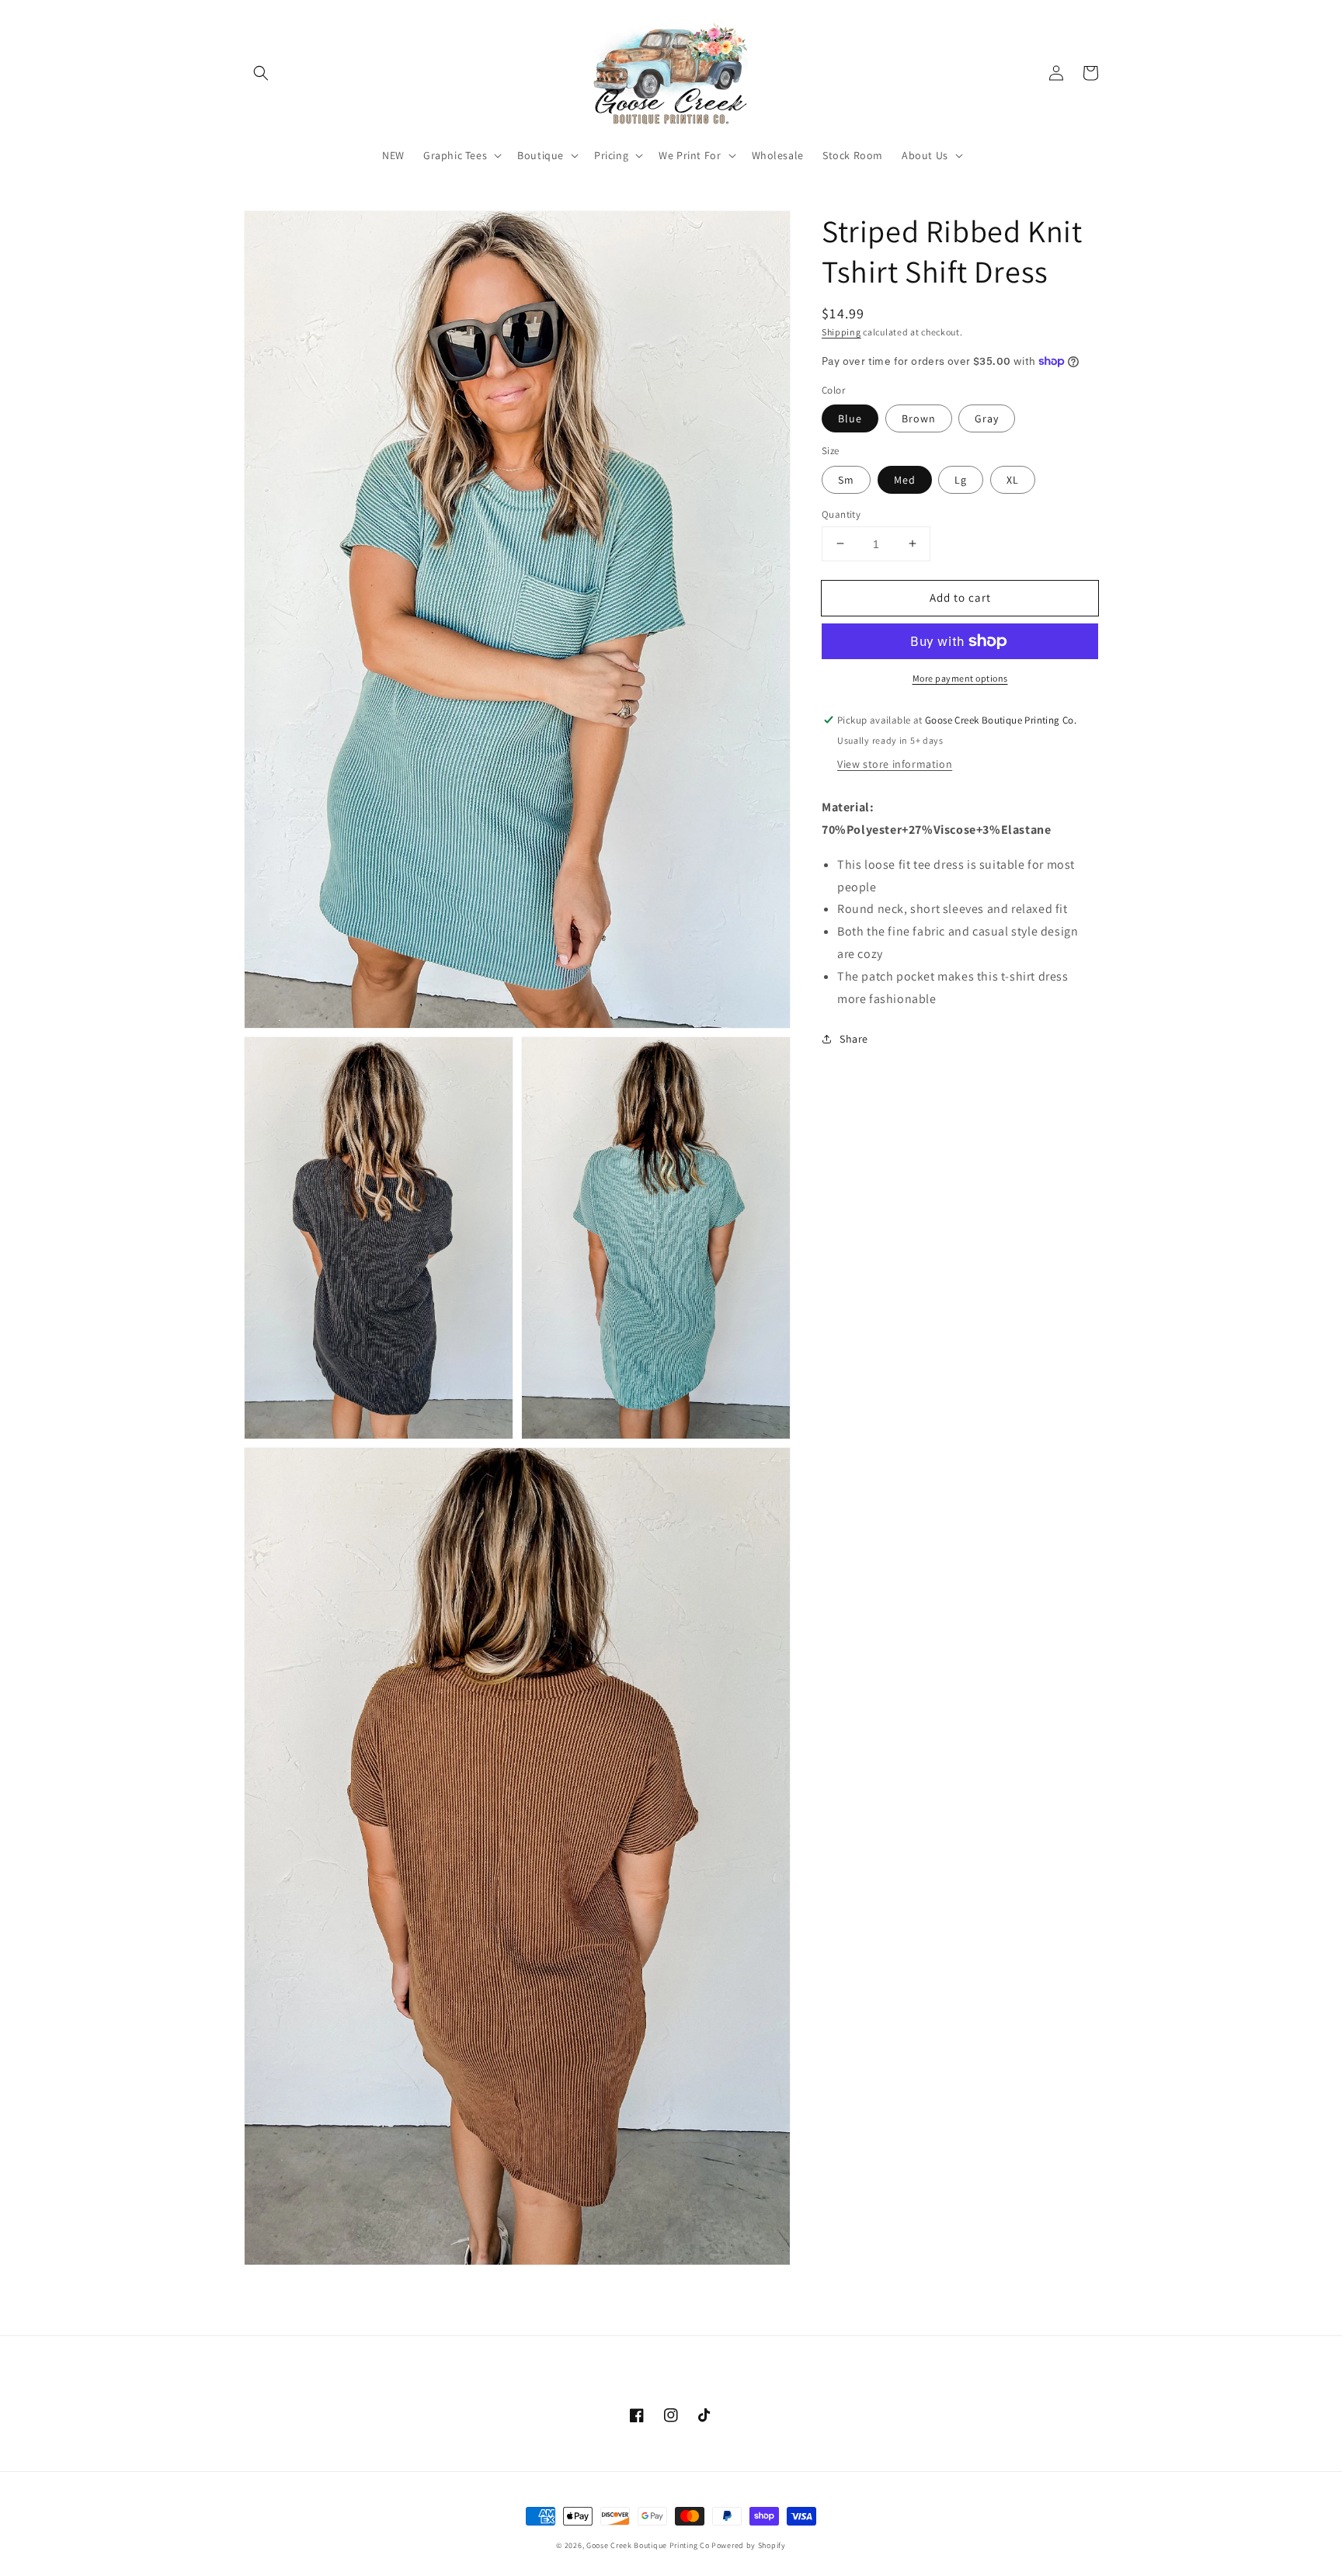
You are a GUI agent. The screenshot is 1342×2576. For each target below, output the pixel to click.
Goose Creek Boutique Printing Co (648, 2545)
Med (905, 479)
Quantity (841, 514)
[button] (261, 73)
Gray (987, 418)
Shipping (841, 332)
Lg (961, 479)
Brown (919, 418)
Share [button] (854, 1039)
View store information (895, 764)
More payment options (960, 678)
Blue (850, 418)
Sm (846, 479)
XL (1013, 479)
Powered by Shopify (749, 2545)
